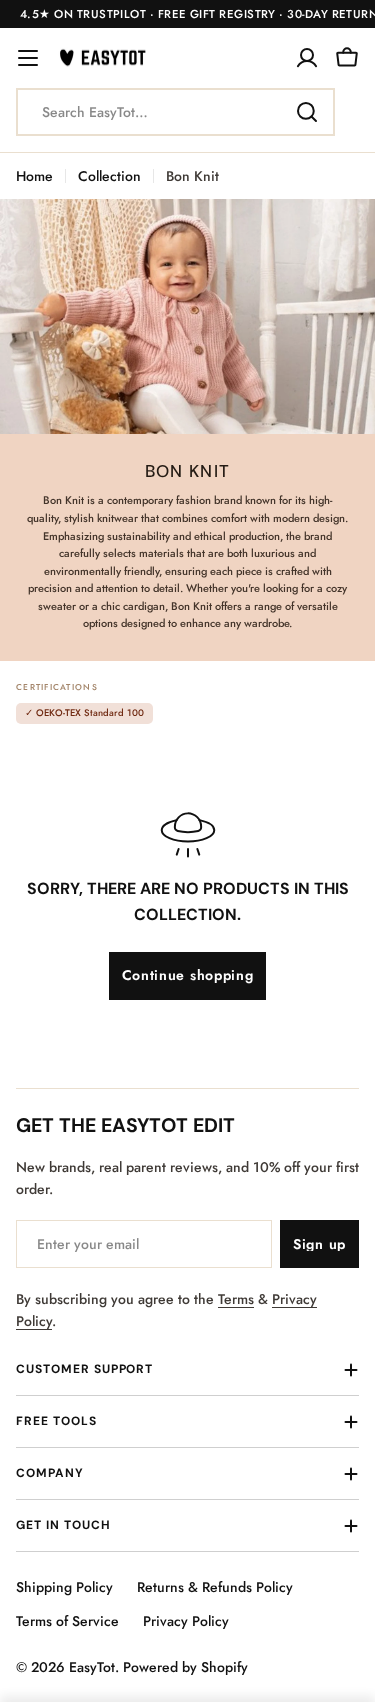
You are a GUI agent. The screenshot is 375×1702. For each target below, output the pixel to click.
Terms (236, 1299)
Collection (109, 176)
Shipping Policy (64, 1587)
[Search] (307, 112)
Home (34, 176)
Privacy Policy (186, 1621)
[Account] (307, 58)
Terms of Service (67, 1621)
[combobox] (175, 112)
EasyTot (92, 1667)
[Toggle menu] (28, 58)
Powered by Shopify (185, 1667)
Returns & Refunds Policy (215, 1587)
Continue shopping (188, 975)
